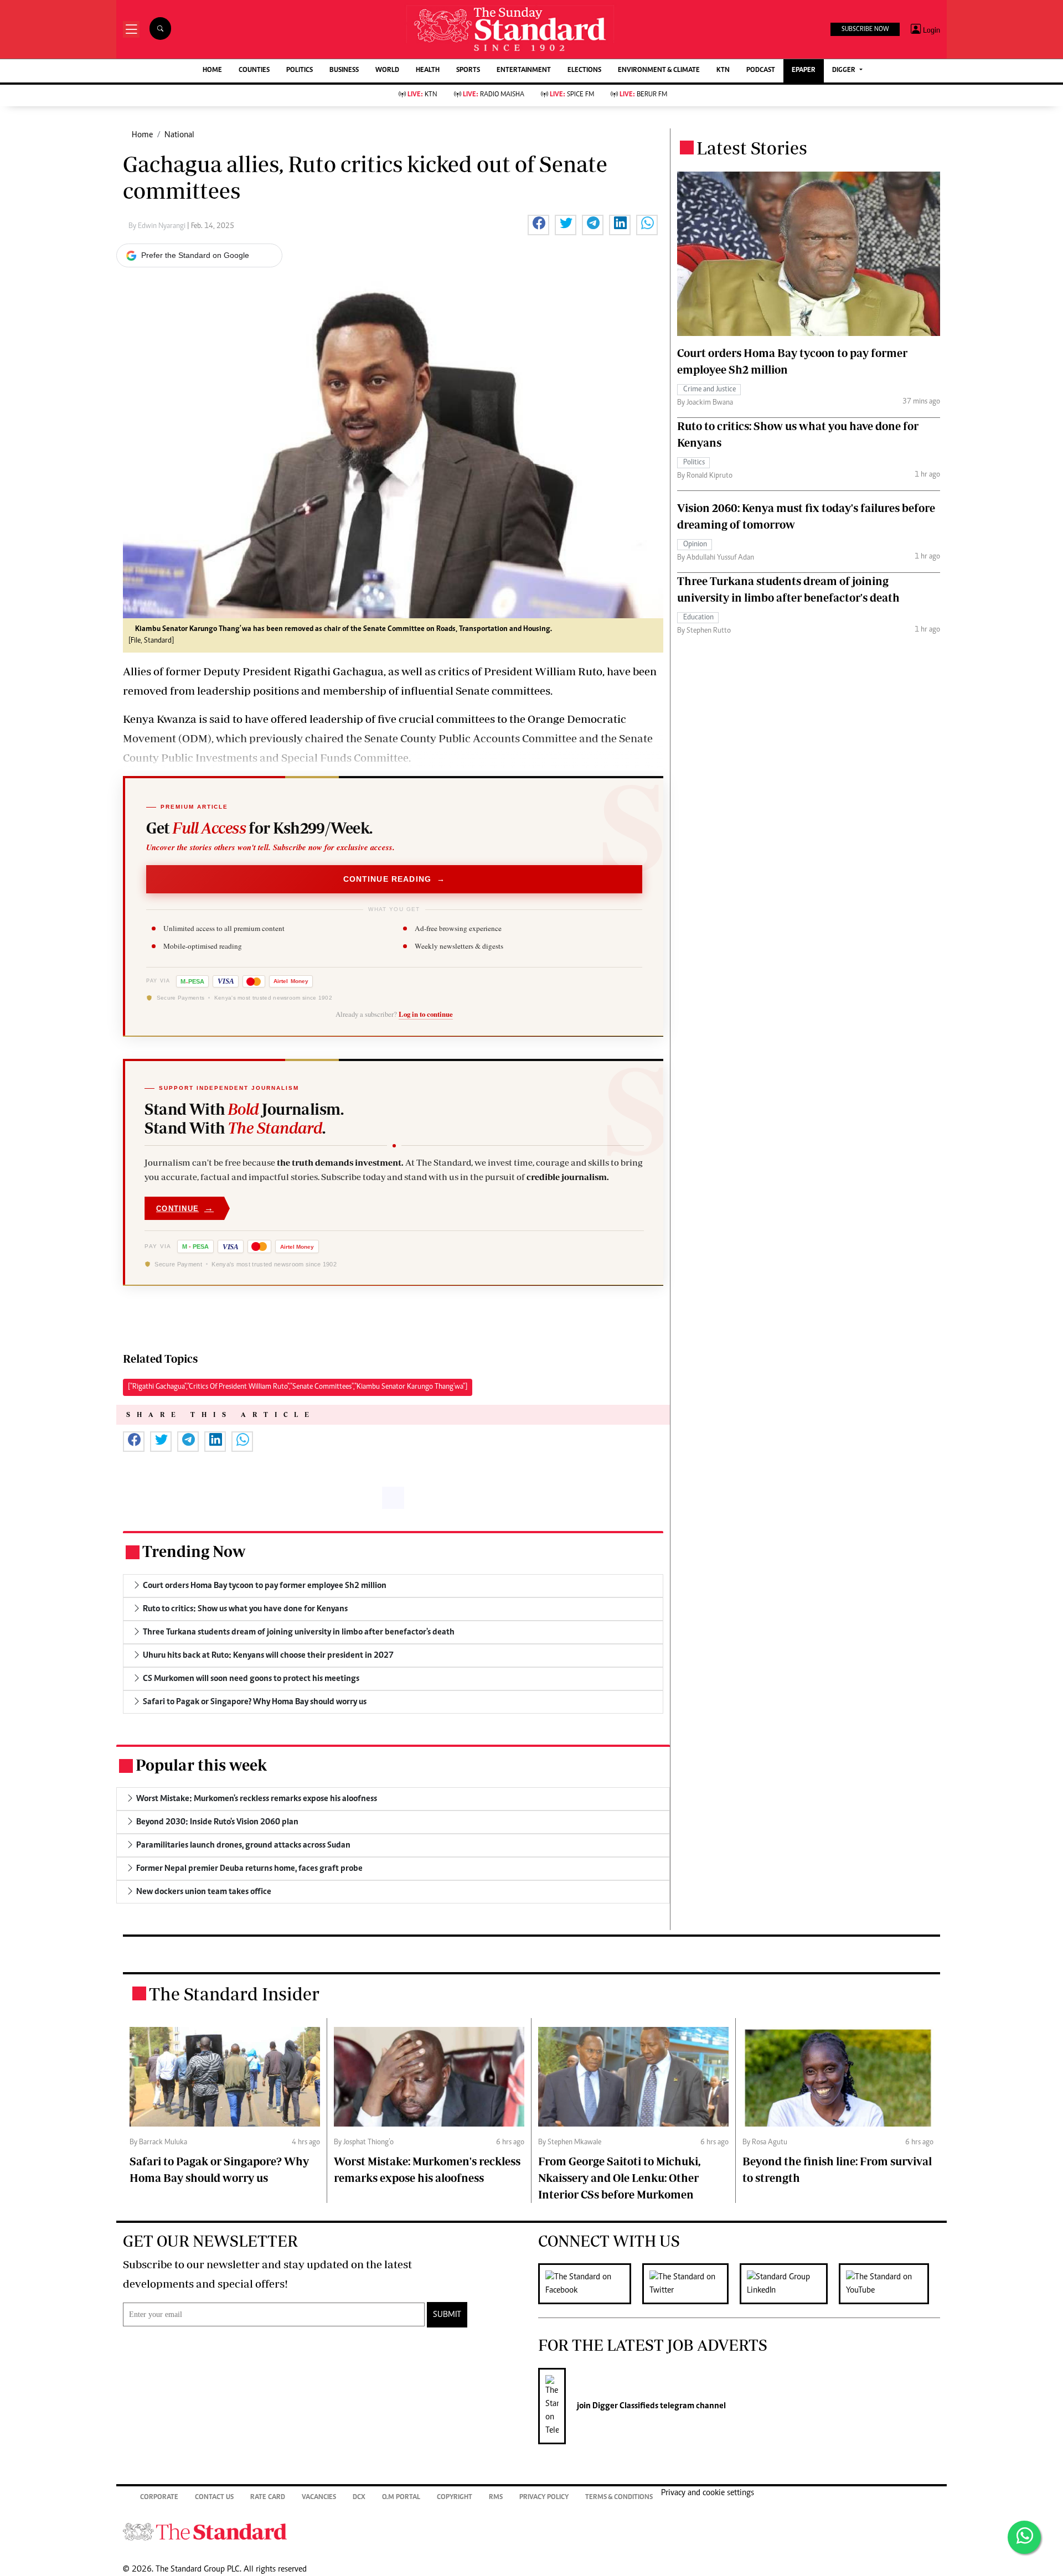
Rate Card (268, 2498)
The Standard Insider (234, 1994)
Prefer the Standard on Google (195, 255)
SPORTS (468, 71)
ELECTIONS (584, 71)
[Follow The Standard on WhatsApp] (1024, 2537)
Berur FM (643, 95)
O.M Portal (401, 2498)
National (179, 135)
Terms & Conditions (619, 2498)
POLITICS (300, 71)
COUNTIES (254, 71)
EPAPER (804, 71)
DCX (359, 2498)
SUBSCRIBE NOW (865, 29)
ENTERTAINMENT (524, 71)
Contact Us (214, 2498)
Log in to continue (426, 1014)
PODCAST (761, 71)
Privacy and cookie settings (708, 2493)
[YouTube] (889, 2284)
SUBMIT (447, 2315)
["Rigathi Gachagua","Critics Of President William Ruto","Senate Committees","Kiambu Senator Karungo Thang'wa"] (298, 1387)
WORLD (387, 71)
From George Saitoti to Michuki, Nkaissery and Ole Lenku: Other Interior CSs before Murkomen (619, 2178)
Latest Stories (752, 148)
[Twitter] (691, 2284)
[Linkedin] (789, 2284)
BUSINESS (344, 71)
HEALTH (428, 71)
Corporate (159, 2498)
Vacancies (319, 2498)
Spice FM (572, 95)
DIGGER (845, 71)
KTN (723, 71)
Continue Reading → (394, 879)
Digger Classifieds (625, 2406)
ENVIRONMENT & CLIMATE (659, 71)
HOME (212, 71)
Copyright (455, 2498)
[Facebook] (590, 2284)
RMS (496, 2498)
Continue (185, 1208)
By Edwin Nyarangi (158, 226)
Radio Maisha (494, 95)
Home (142, 135)
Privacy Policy (544, 2498)
